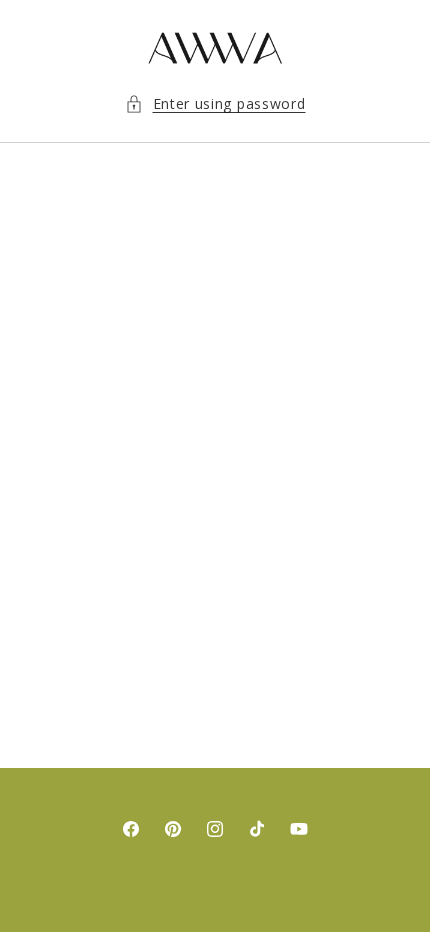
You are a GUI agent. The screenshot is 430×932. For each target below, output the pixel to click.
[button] (215, 103)
